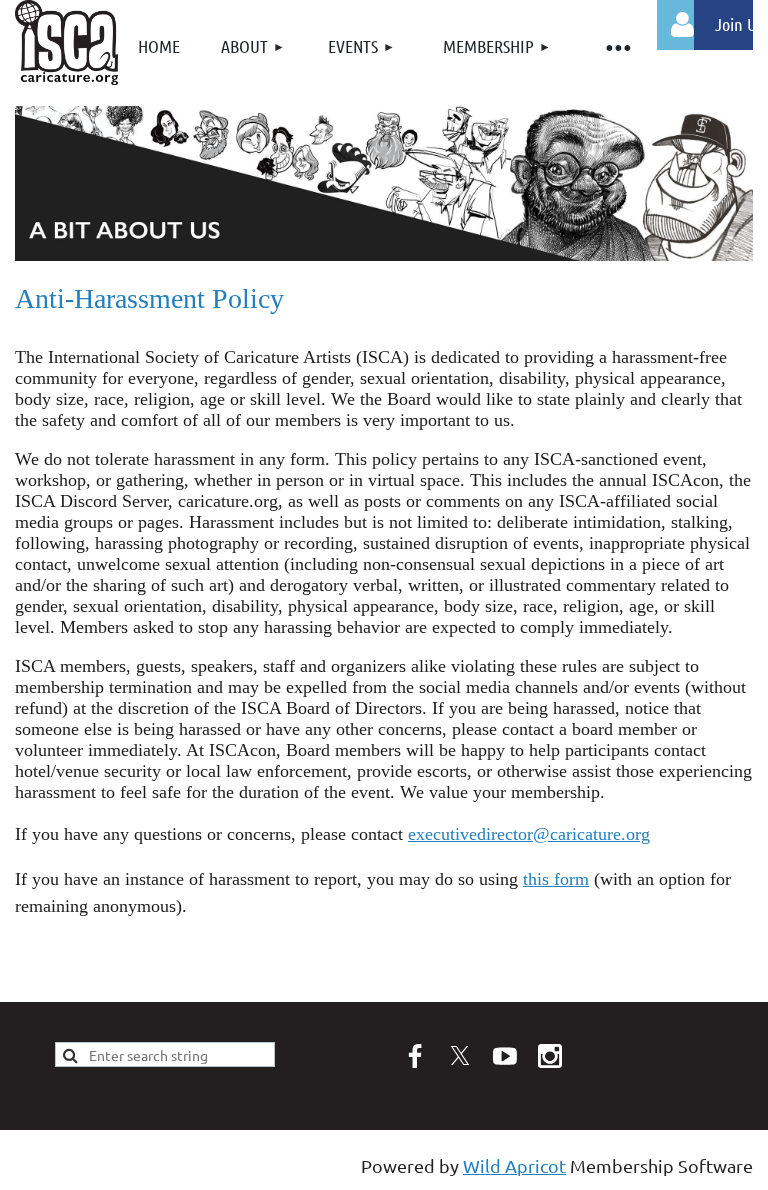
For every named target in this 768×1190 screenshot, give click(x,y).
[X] (460, 1056)
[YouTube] (505, 1056)
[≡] (617, 46)
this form (556, 879)
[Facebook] (415, 1056)
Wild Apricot (514, 1165)
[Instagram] (550, 1056)
